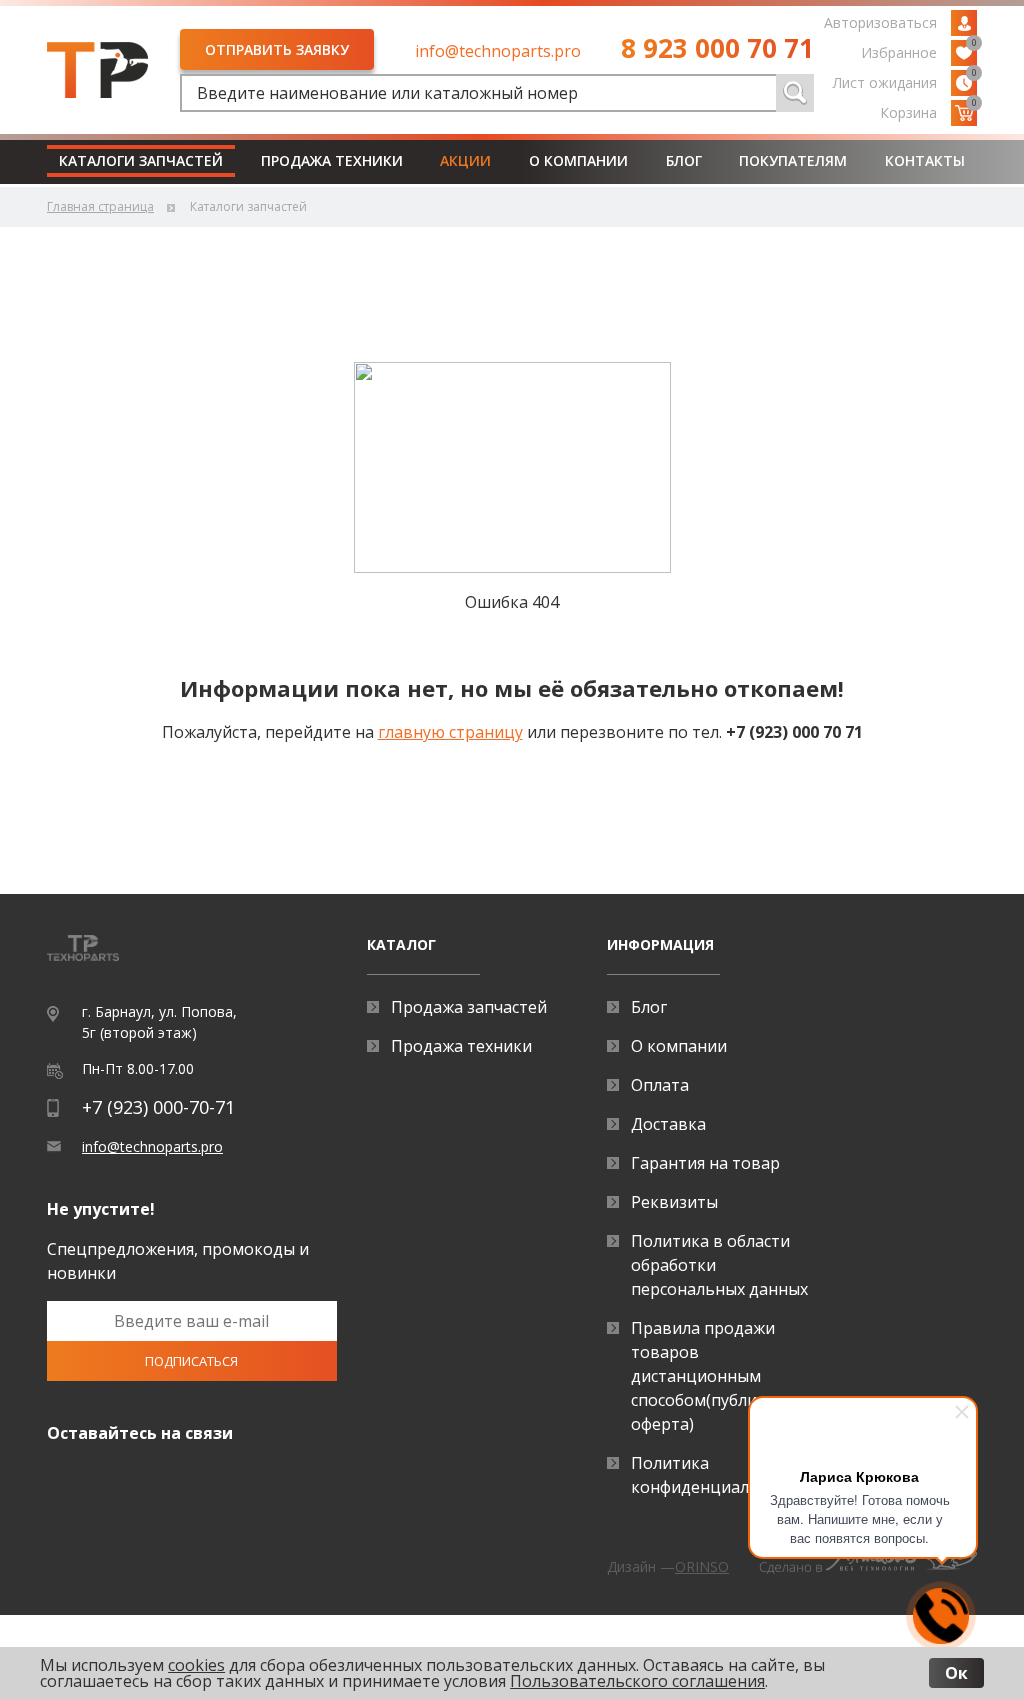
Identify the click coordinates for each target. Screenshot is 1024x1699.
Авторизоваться (880, 22)
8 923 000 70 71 (717, 48)
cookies (196, 1665)
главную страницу (450, 732)
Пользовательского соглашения (637, 1681)
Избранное (919, 51)
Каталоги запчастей (141, 160)
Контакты (925, 160)
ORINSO (702, 1566)
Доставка (668, 1124)
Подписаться (191, 1361)
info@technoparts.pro (498, 51)
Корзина (928, 111)
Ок (956, 1673)
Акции (465, 160)
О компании (578, 160)
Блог (684, 160)
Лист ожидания (905, 81)
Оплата (660, 1085)
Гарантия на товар (705, 1163)
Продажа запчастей (469, 1007)
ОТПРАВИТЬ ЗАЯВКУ (277, 49)
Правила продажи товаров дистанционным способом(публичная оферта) (712, 1376)
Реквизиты (674, 1202)
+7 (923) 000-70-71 (158, 1107)
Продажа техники (332, 160)
